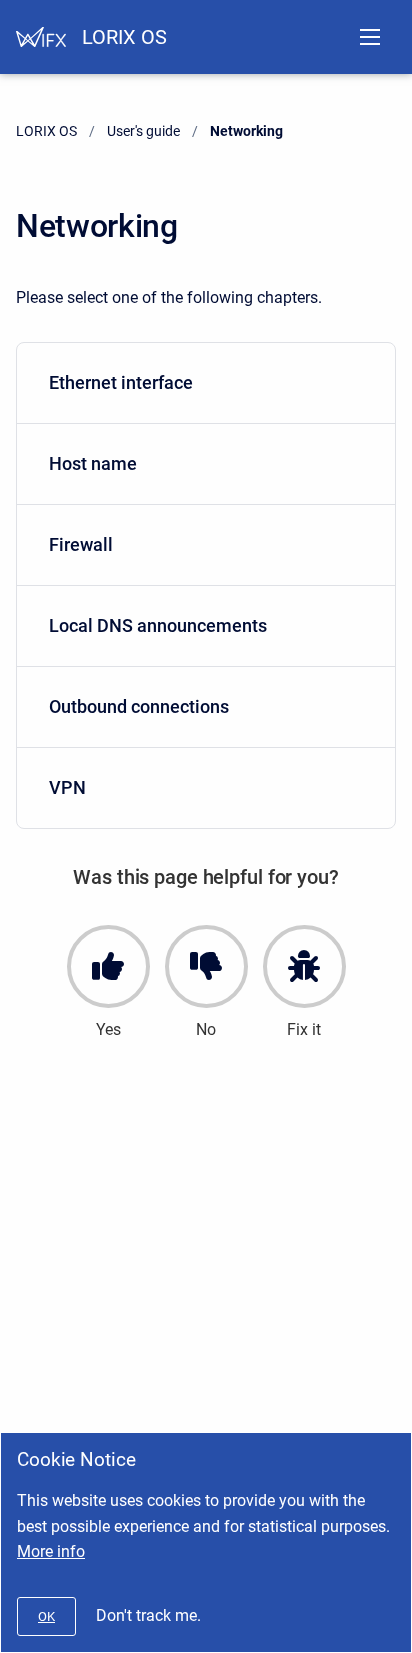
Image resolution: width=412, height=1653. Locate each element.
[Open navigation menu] (370, 37)
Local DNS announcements (158, 625)
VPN (67, 787)
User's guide (143, 131)
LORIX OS (124, 37)
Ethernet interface (121, 382)
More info (51, 1551)
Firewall (81, 544)
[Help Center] (41, 37)
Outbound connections (139, 706)
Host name (93, 463)
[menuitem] (206, 383)
